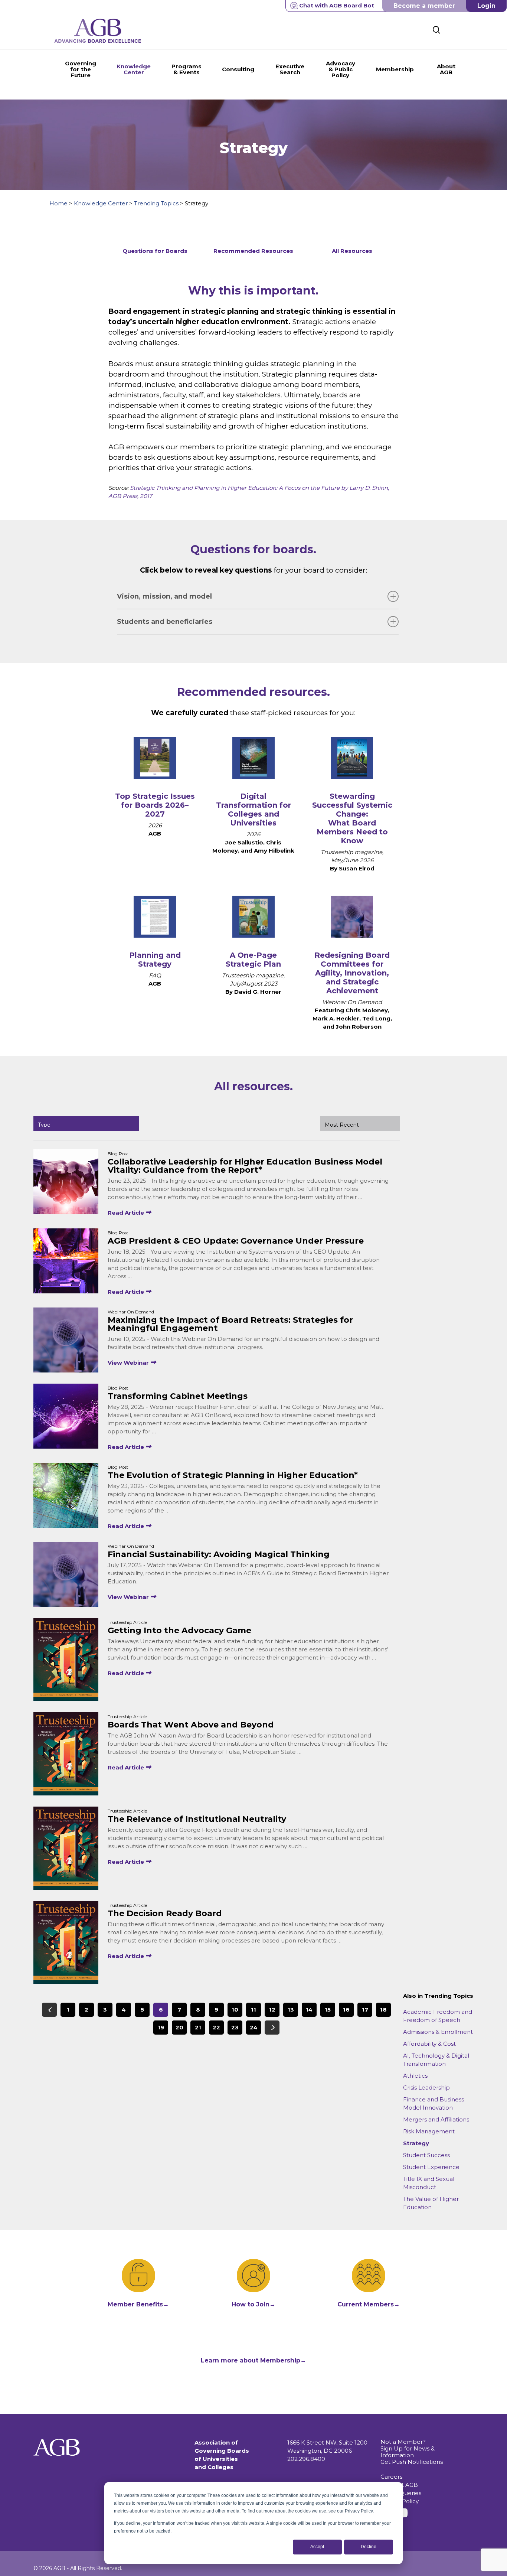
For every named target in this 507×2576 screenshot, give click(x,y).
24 (254, 2027)
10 (235, 2010)
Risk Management (429, 2131)
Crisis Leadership (426, 2087)
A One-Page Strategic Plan (253, 960)
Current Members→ (369, 2304)
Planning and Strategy (155, 960)
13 (291, 2010)
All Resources (352, 251)
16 (346, 2010)
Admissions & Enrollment (438, 2032)
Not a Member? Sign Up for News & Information (408, 2448)
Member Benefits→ (138, 2304)
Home (58, 203)
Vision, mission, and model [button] (164, 596)
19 (161, 2027)
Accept (317, 2547)
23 (235, 2027)
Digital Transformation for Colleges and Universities (253, 810)
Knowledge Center (101, 203)
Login (486, 6)
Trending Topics (156, 203)
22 (216, 2027)
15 (328, 2010)
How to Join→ (253, 2304)
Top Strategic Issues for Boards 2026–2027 (155, 805)
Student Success (426, 2155)
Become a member (424, 6)
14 (309, 2010)
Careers (391, 2477)
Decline (369, 2547)
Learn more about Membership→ (253, 2360)
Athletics (415, 2076)
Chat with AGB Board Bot (337, 5)
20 (179, 2027)
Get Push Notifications (412, 2462)
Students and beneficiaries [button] (165, 622)
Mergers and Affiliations (436, 2119)
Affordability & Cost (429, 2044)
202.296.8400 (306, 2459)
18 (383, 2010)
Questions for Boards (155, 251)
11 (253, 2010)
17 (365, 2010)
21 (198, 2027)
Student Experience (431, 2167)
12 (272, 2010)
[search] (436, 30)
